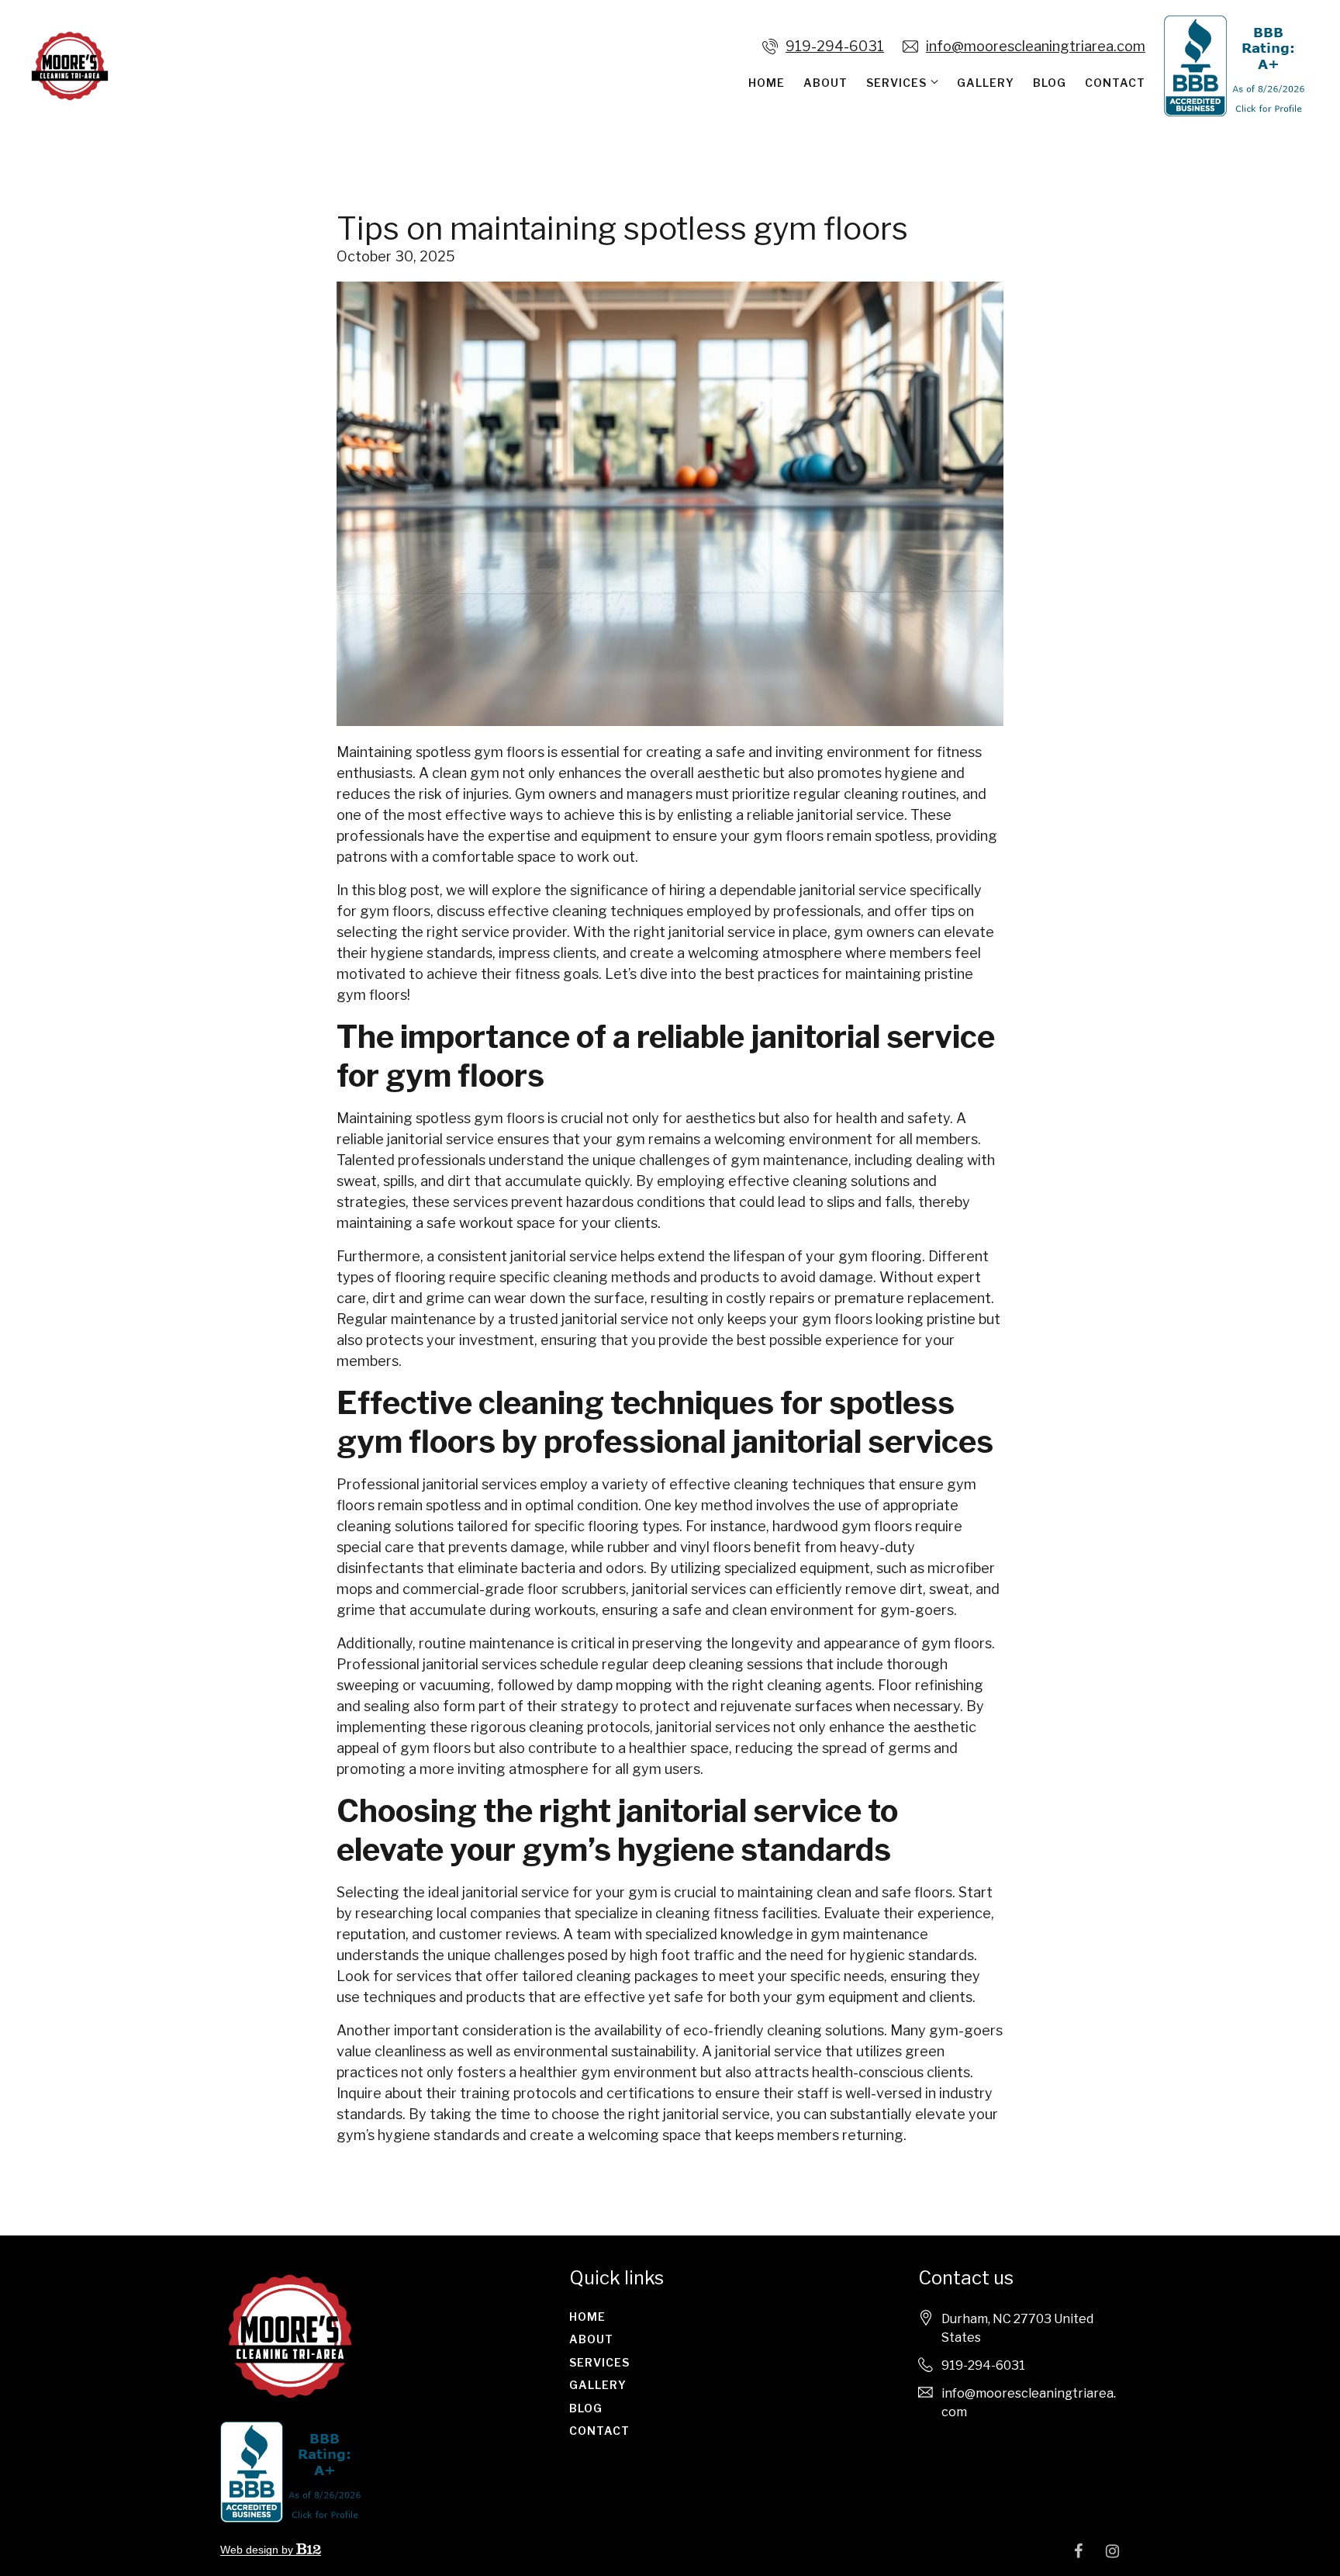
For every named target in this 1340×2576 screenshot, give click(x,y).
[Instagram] (1112, 2551)
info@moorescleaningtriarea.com (1036, 46)
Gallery (986, 83)
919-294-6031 (835, 46)
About (825, 83)
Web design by (258, 2550)
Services (896, 83)
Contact (1115, 83)
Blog (1050, 83)
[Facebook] (1078, 2551)
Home (767, 83)
